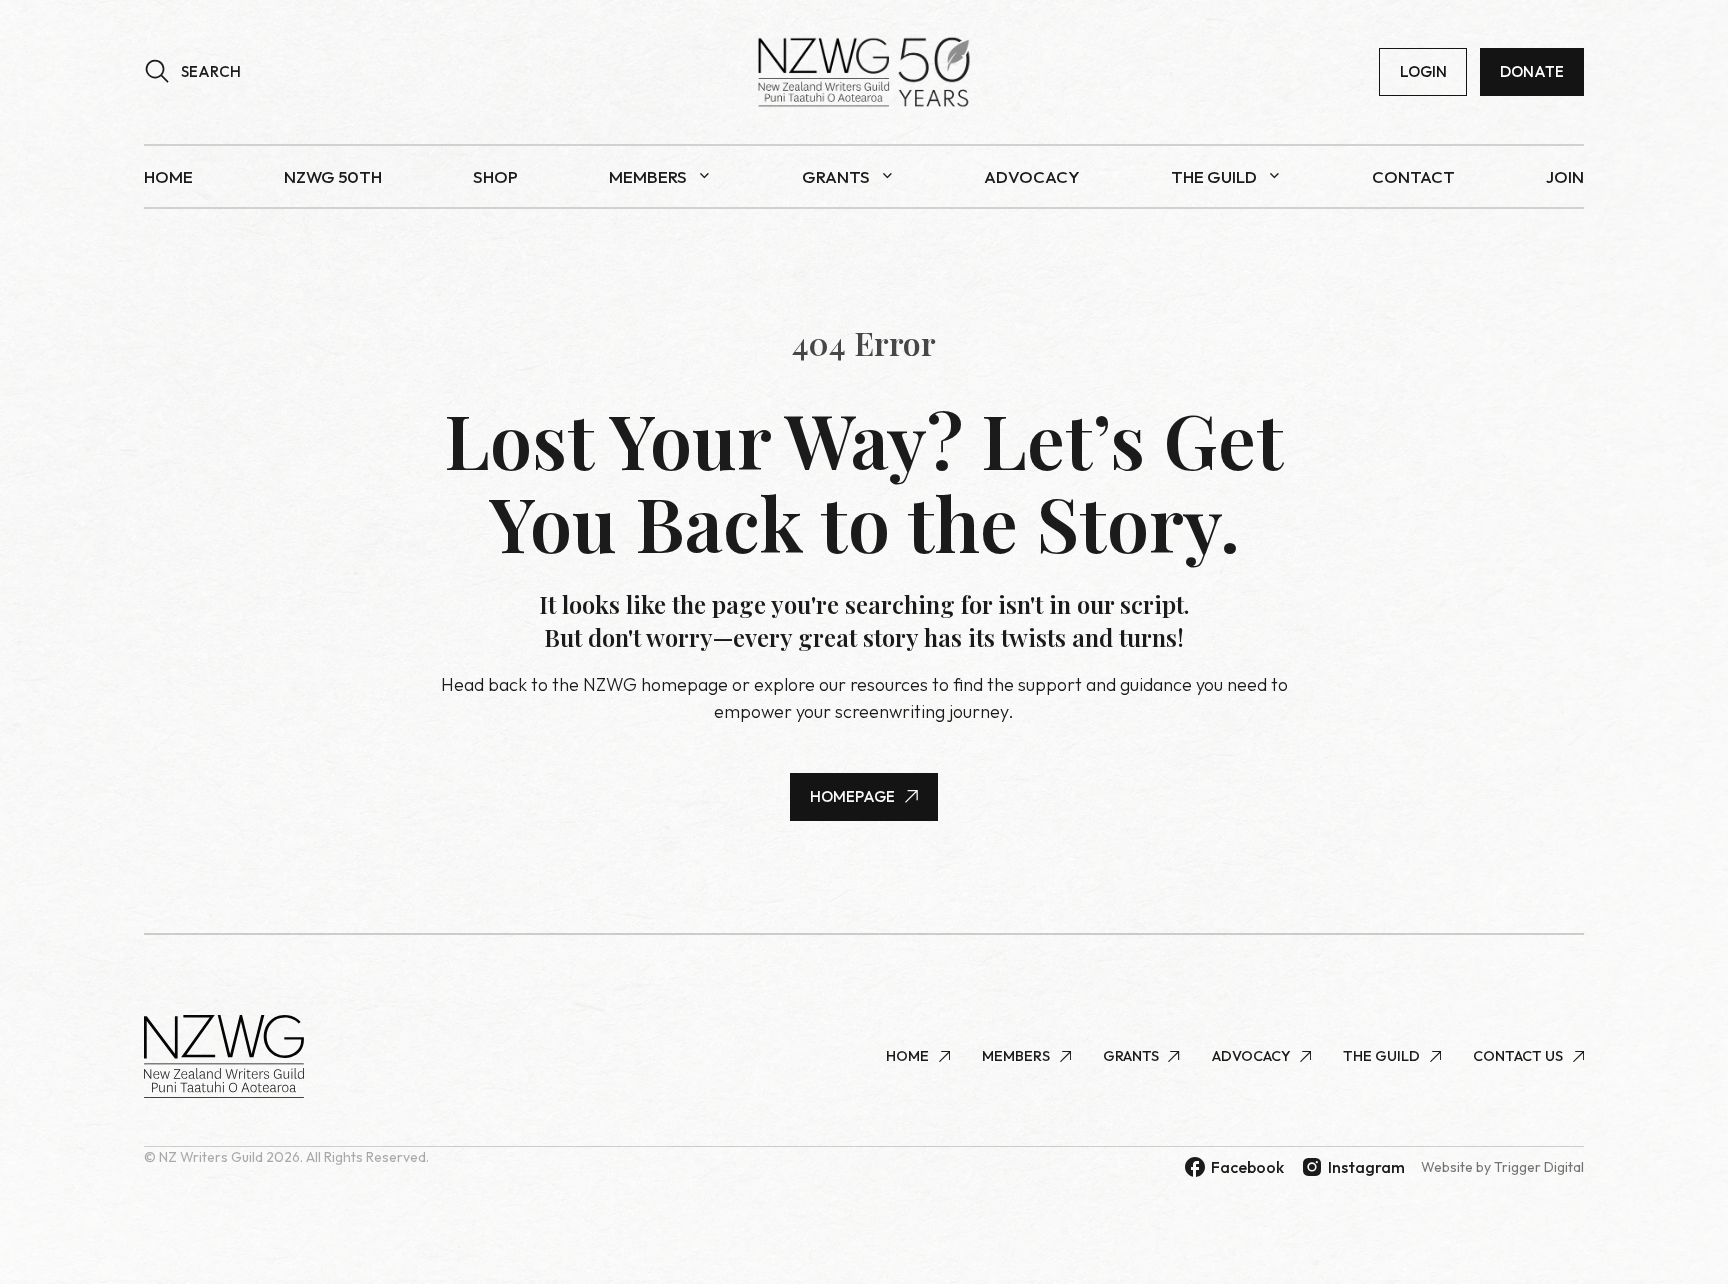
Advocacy (1032, 176)
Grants (836, 176)
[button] (192, 71)
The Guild (1214, 176)
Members (648, 176)
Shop (495, 176)
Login (1423, 71)
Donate (1532, 71)
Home (168, 176)
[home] (864, 72)
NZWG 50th (333, 176)
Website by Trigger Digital (1502, 1167)
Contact (1413, 176)
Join (1565, 176)
